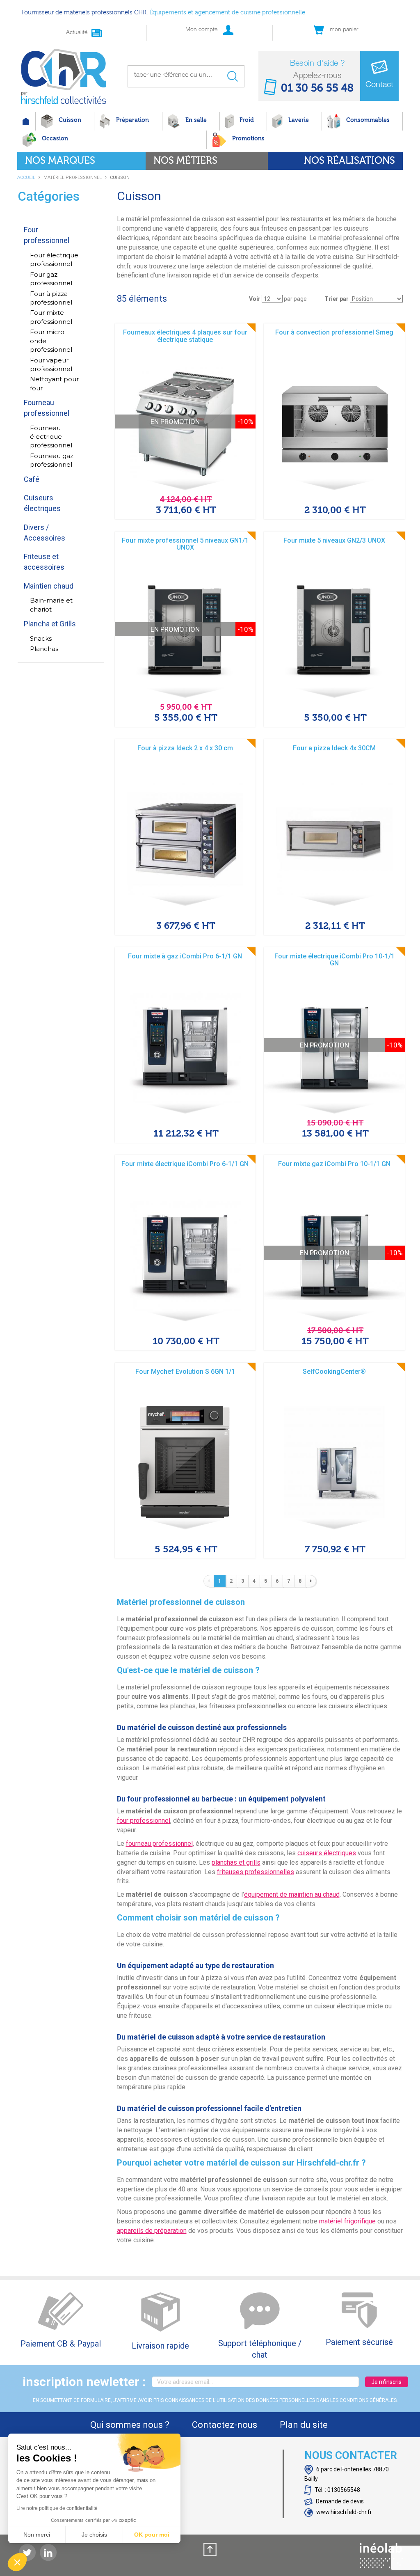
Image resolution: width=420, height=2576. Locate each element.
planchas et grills (236, 1862)
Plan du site (304, 2425)
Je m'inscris (386, 2382)
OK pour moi (152, 2535)
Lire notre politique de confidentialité (57, 2508)
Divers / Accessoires (45, 533)
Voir (255, 299)
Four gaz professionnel (51, 279)
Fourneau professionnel (47, 408)
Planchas (44, 649)
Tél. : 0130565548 (337, 2490)
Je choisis (94, 2535)
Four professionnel (47, 235)
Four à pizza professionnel (51, 298)
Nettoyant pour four (54, 383)
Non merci (37, 2535)
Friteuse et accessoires (44, 562)
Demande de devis (339, 2501)
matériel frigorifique (347, 2221)
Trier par (337, 299)
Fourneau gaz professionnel (52, 460)
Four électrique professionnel (54, 259)
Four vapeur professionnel (51, 364)
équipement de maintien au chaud (292, 1894)
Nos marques (60, 161)
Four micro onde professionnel (51, 341)
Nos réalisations (349, 161)
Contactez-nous (225, 2425)
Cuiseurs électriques (42, 503)
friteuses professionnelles (256, 1872)
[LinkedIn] (48, 2552)
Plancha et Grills (50, 624)
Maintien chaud (49, 586)
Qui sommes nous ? (130, 2425)
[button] (17, 2562)
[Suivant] (311, 1581)
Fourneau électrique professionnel (51, 437)
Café (32, 479)
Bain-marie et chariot (51, 605)
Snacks (41, 638)
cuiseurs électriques (327, 1853)
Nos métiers (185, 161)
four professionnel (144, 1821)
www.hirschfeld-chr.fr (344, 2512)
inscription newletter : (84, 2382)
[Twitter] (27, 2552)
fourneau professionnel (159, 1844)
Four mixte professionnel (51, 317)
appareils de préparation (152, 2231)
